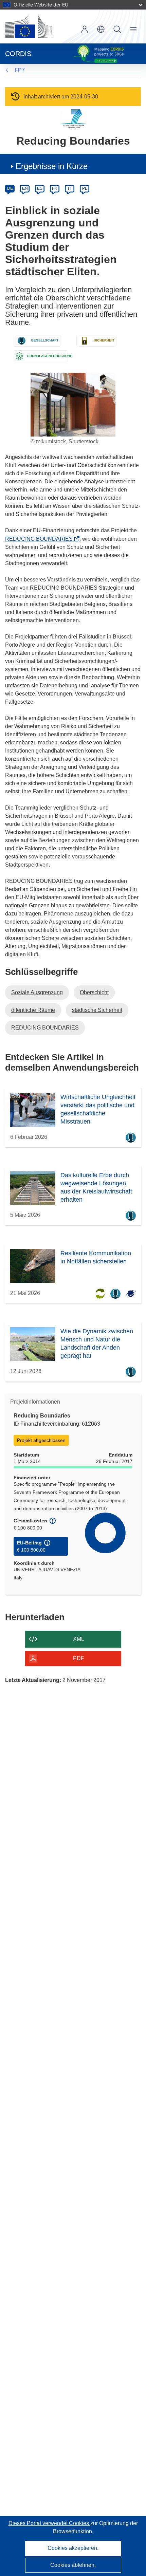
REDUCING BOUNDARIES (41, 539)
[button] (101, 29)
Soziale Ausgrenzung (37, 992)
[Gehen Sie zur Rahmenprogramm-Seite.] (73, 119)
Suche (117, 29)
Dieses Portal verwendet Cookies (49, 2523)
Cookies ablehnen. (73, 2565)
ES (40, 188)
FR (55, 188)
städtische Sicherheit (97, 1010)
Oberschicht (94, 992)
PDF (79, 1658)
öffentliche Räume (33, 1010)
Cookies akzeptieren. (73, 2548)
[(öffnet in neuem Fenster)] (29, 26)
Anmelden (85, 29)
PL (85, 188)
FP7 (20, 70)
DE (10, 188)
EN (25, 188)
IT (70, 188)
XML (79, 1639)
